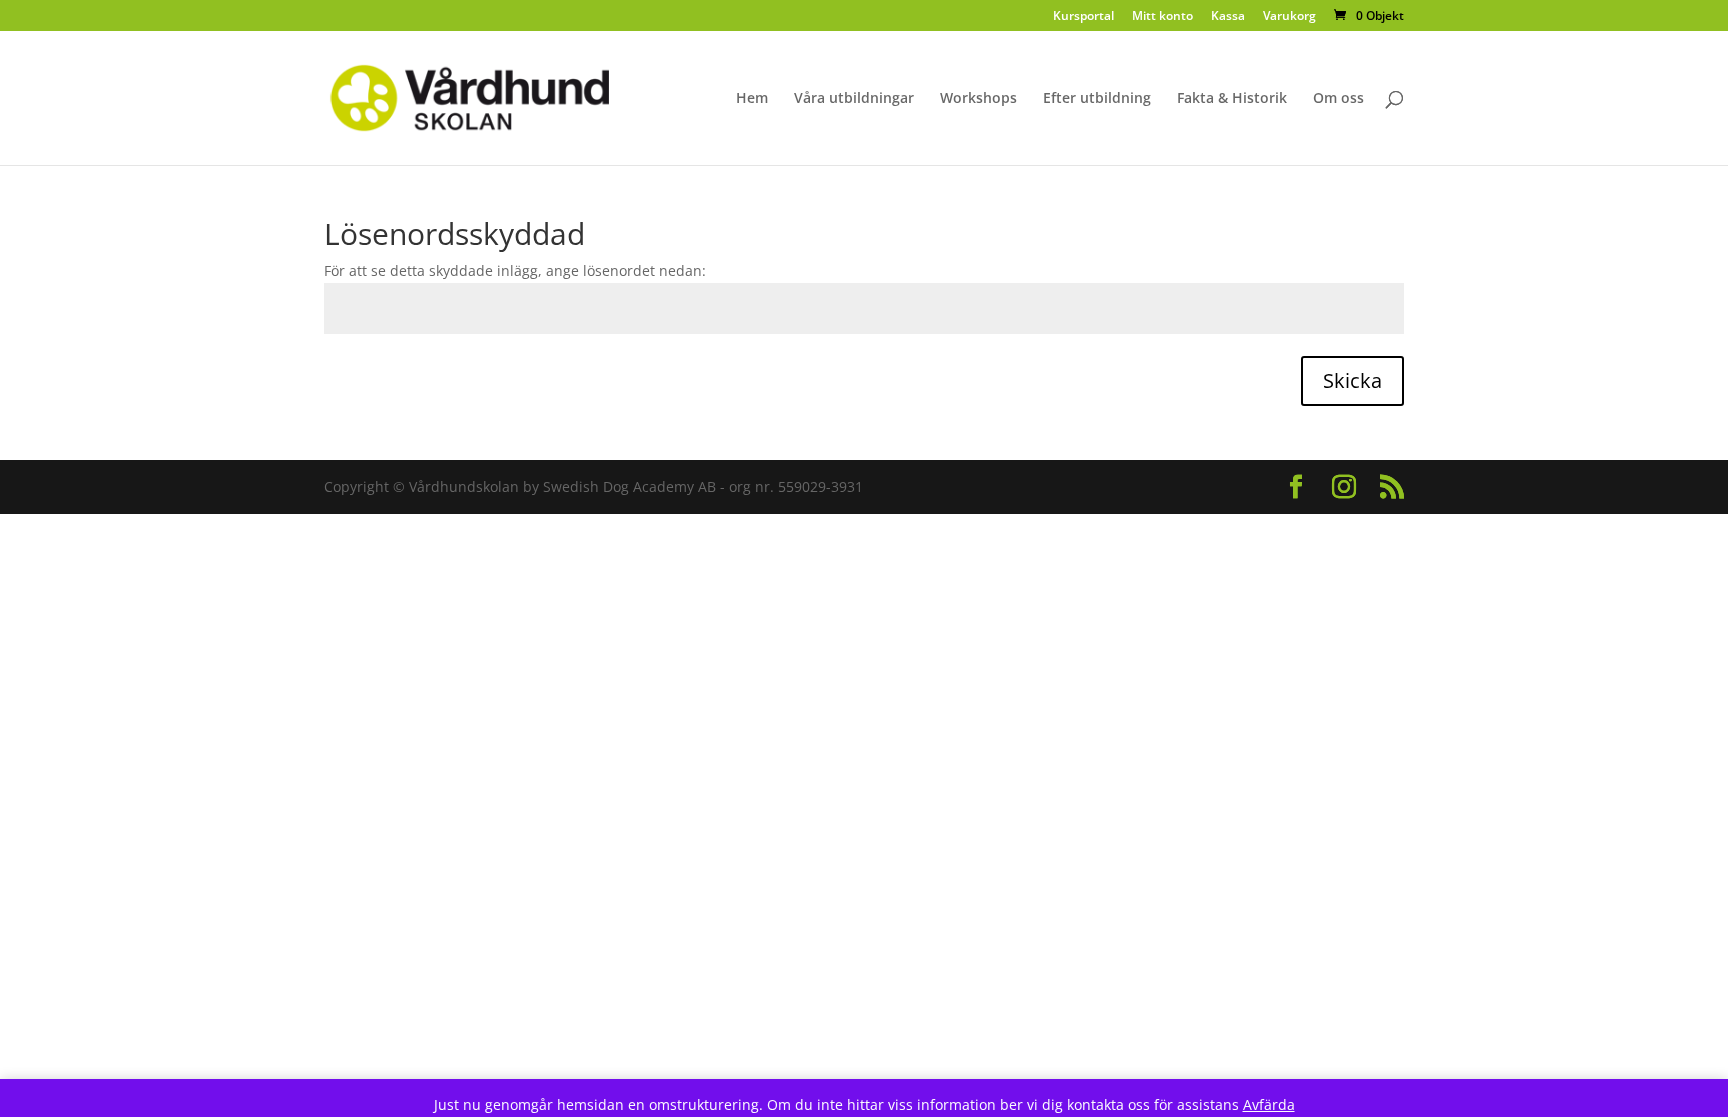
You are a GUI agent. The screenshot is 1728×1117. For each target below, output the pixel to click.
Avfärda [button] (1269, 1104)
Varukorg (1289, 17)
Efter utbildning (1097, 99)
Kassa (1228, 17)
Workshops (978, 99)
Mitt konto (1162, 17)
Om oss (1338, 99)
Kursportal (1083, 17)
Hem (752, 99)
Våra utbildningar (854, 99)
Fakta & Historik (1232, 99)
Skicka (1352, 380)
